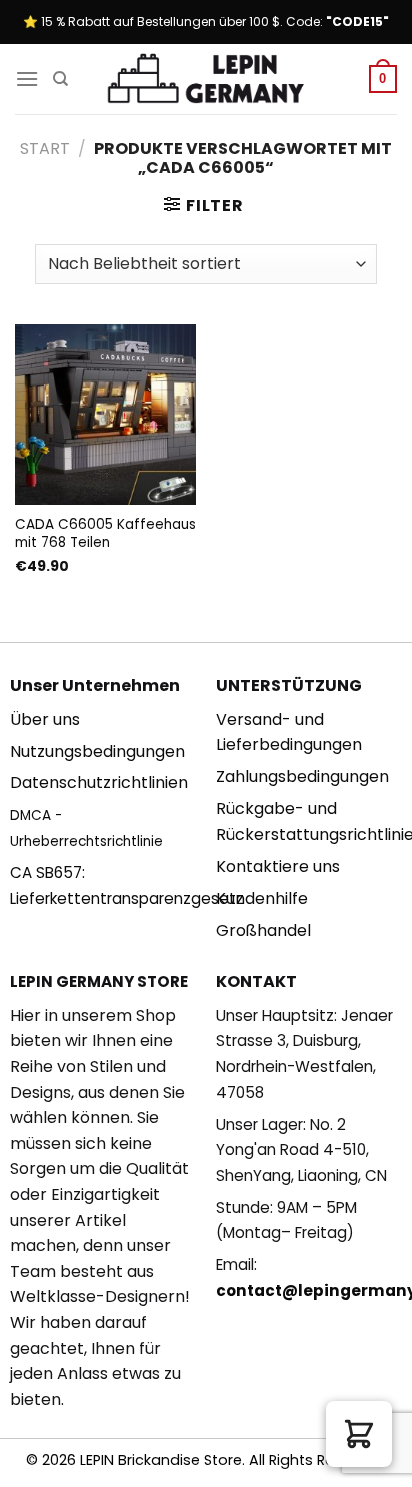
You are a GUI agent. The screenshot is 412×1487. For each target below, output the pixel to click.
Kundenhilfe (262, 898)
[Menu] (27, 78)
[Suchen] (60, 79)
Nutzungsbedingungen (97, 751)
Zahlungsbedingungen (302, 776)
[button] (359, 1434)
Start (45, 148)
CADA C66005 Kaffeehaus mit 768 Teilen (105, 533)
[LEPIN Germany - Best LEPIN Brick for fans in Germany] (206, 79)
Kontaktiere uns (278, 866)
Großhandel (263, 930)
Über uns (45, 719)
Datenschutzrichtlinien (99, 782)
